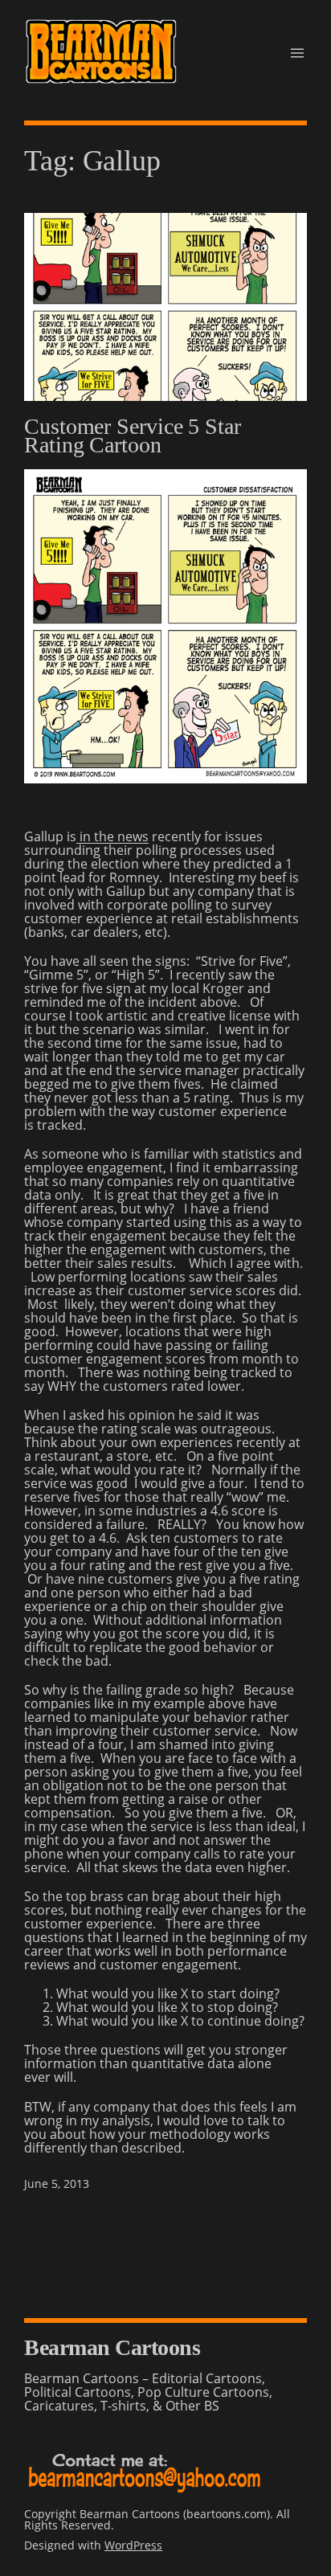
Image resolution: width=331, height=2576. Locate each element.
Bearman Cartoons (112, 2347)
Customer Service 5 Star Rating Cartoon (133, 436)
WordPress (133, 2545)
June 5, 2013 (57, 2183)
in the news (112, 836)
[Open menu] (297, 53)
